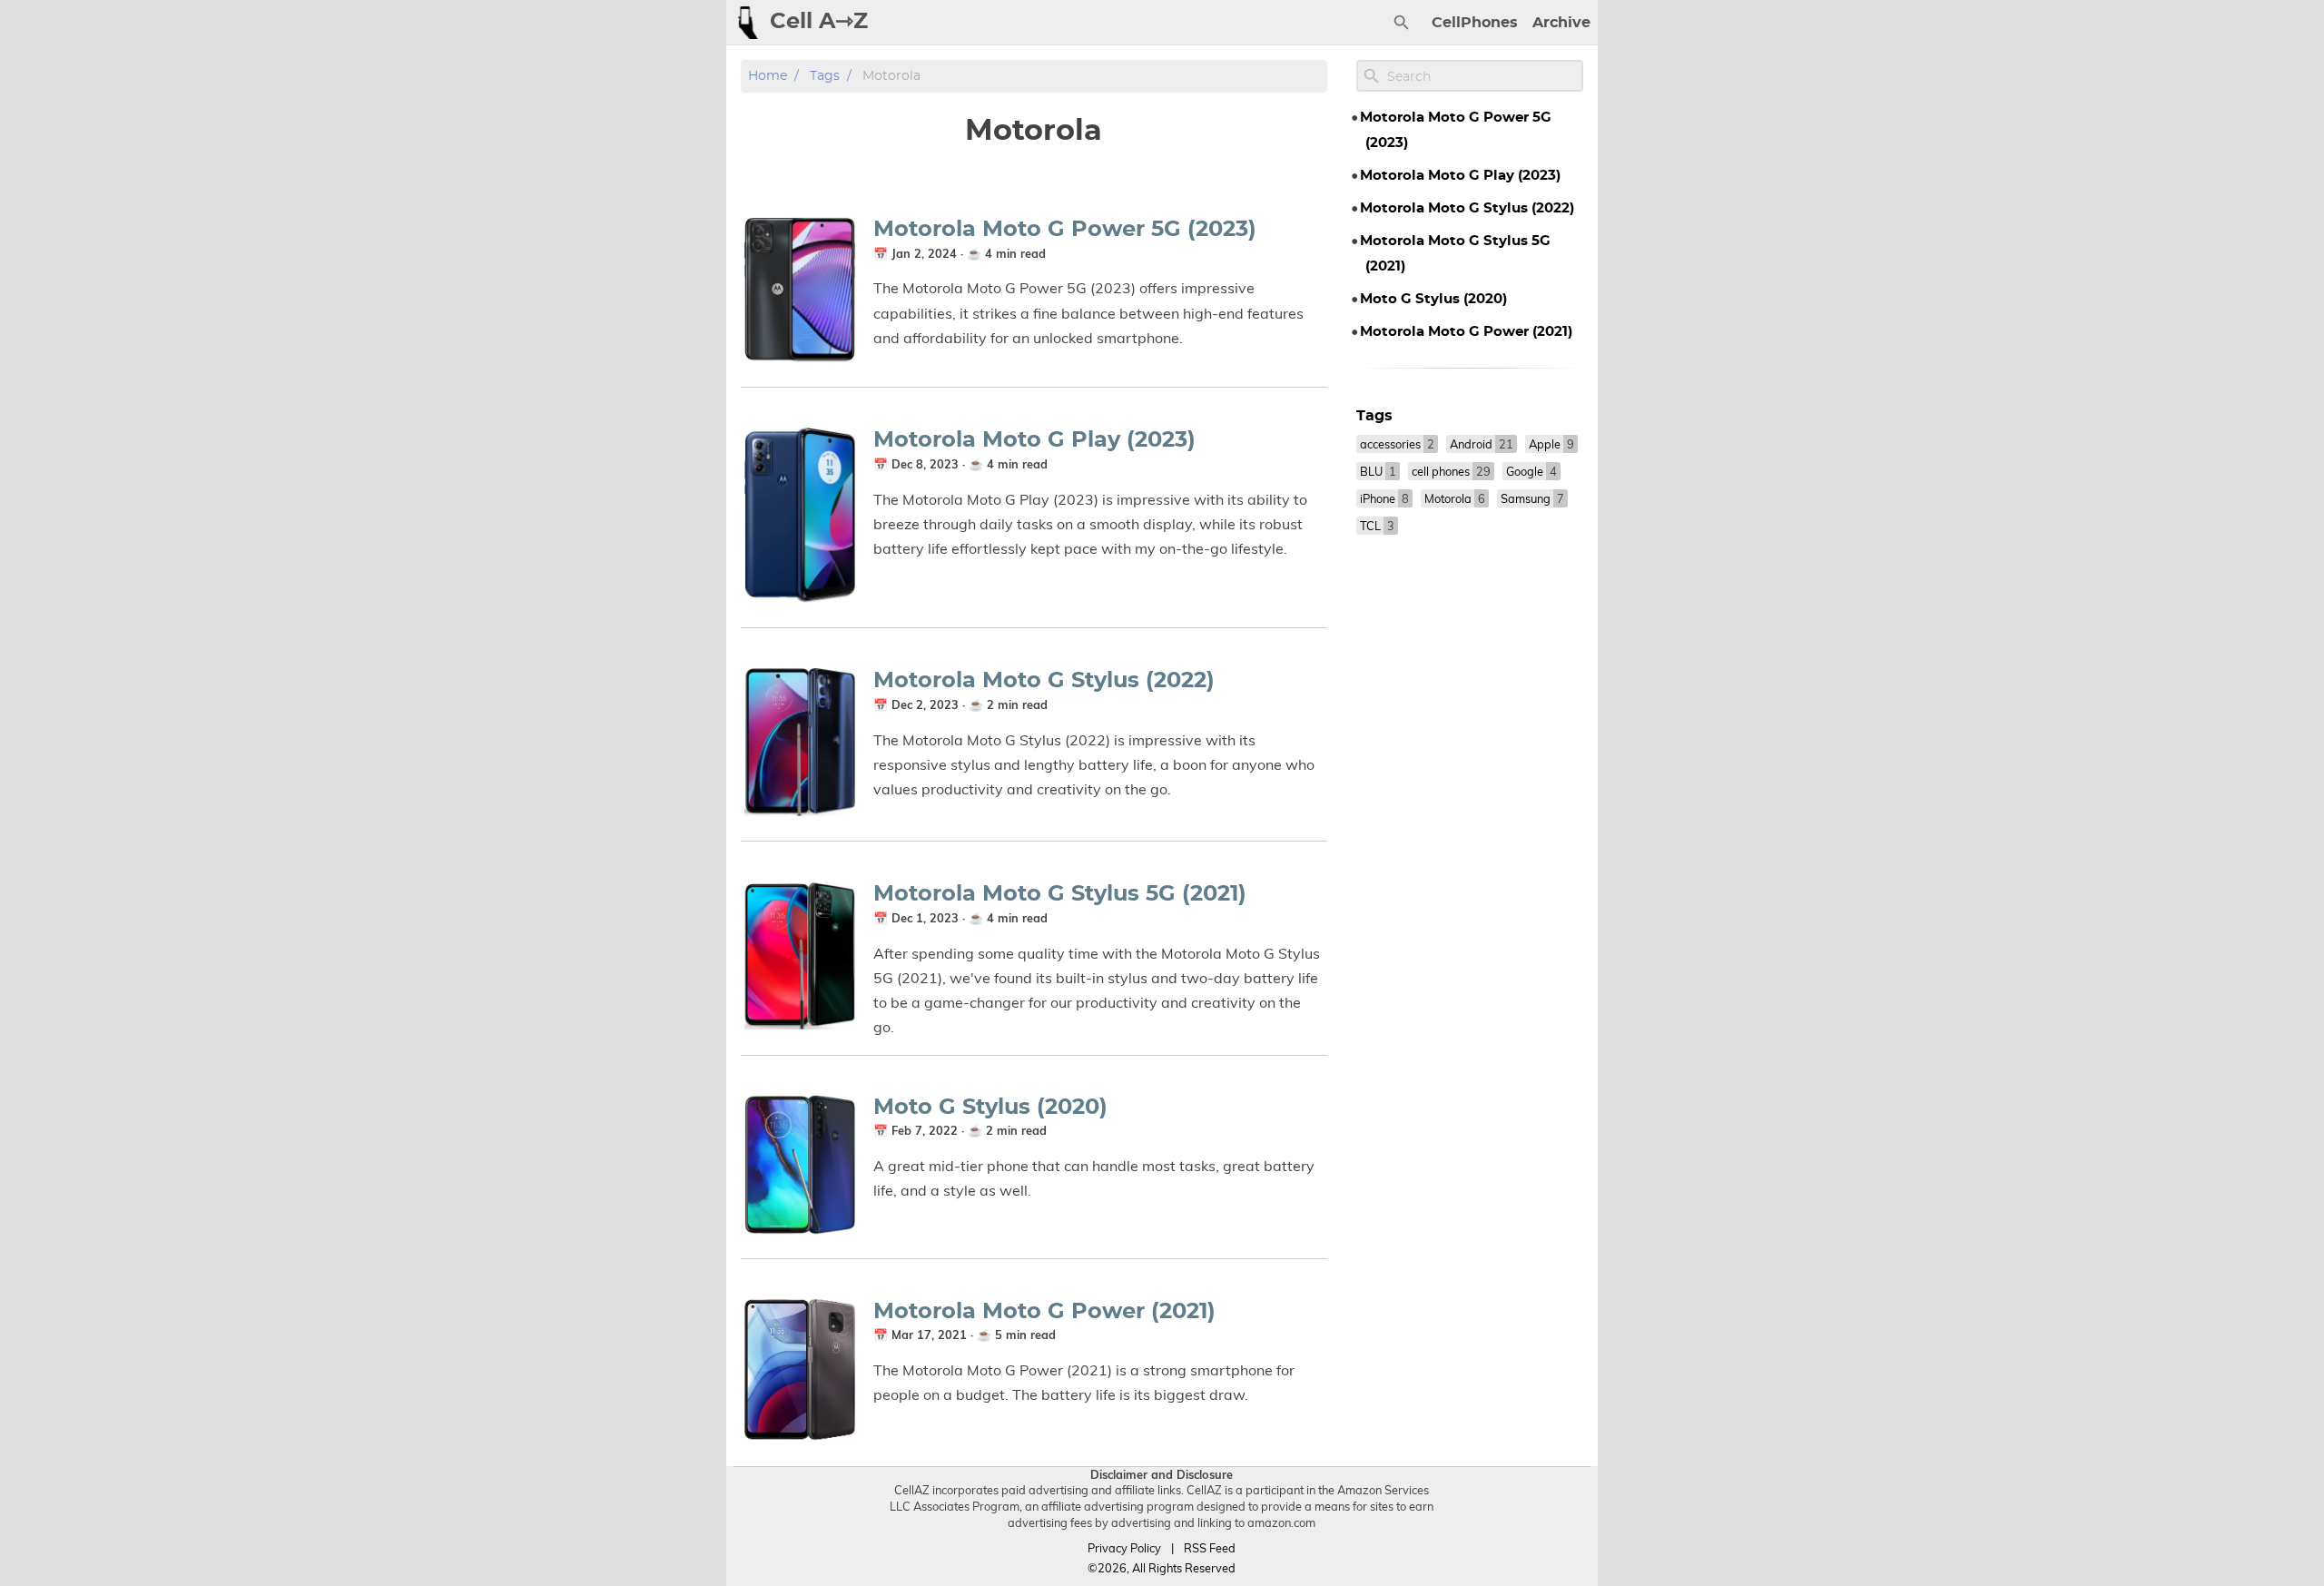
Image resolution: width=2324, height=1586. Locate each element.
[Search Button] (1402, 23)
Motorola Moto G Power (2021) (1044, 1312)
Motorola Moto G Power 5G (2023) (1065, 230)
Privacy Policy (1124, 1548)
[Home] (748, 23)
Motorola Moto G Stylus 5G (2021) (1060, 894)
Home (768, 76)
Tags (825, 76)
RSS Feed (1210, 1548)
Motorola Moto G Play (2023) (1034, 440)
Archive (1561, 23)
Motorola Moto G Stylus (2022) (1044, 681)
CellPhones (1475, 23)
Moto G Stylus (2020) (990, 1108)
